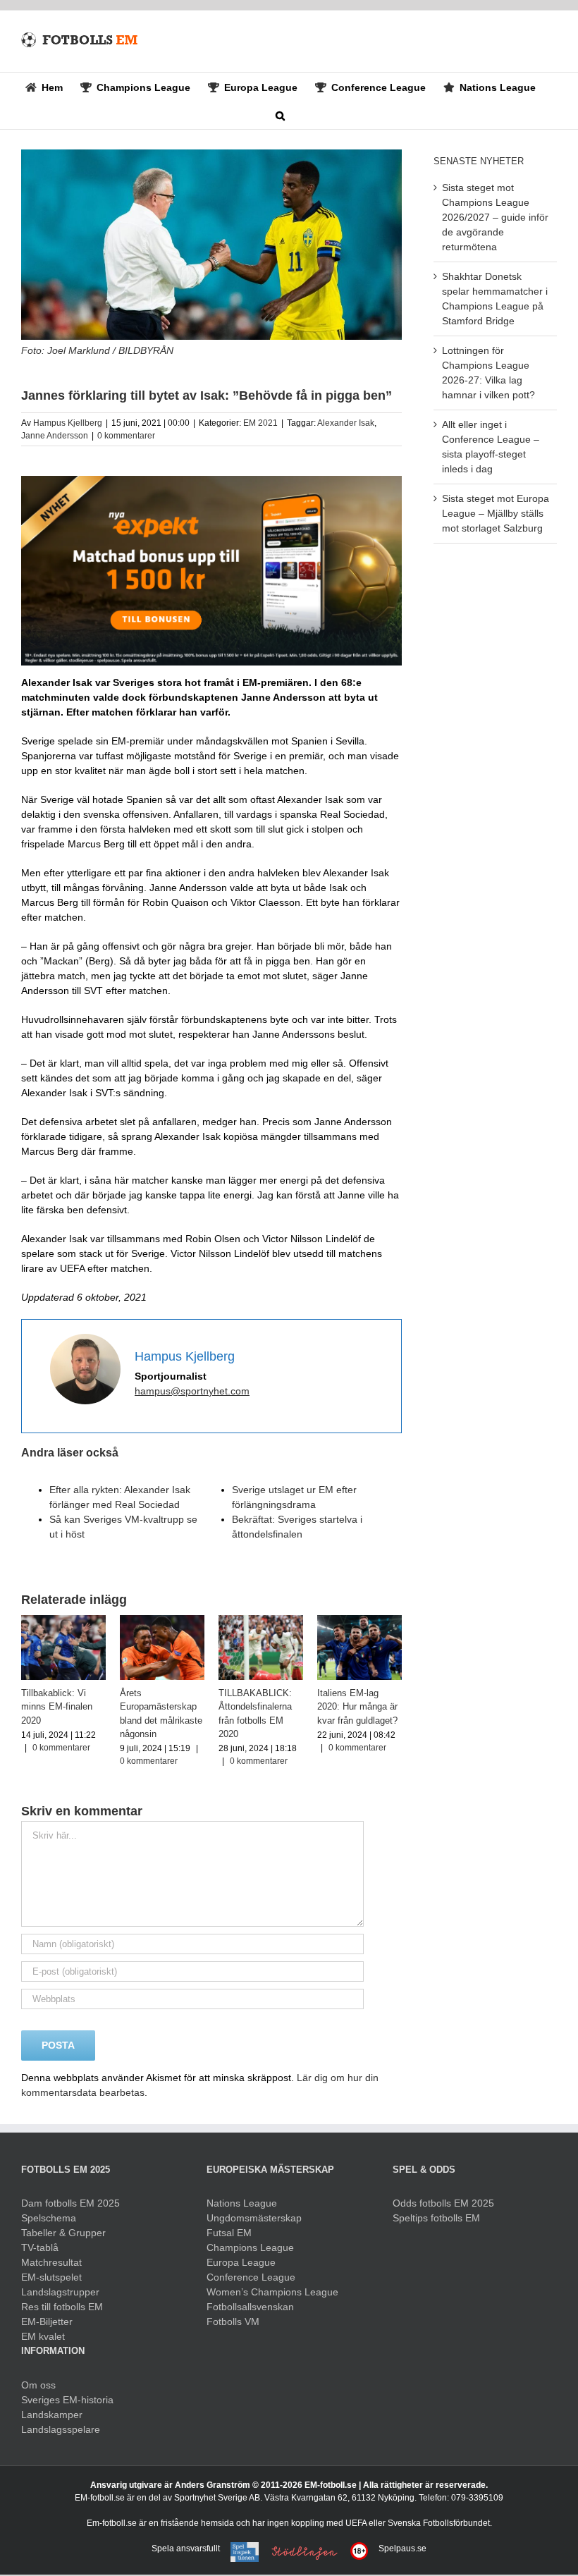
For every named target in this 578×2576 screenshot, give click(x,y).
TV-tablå (40, 2247)
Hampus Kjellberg (68, 423)
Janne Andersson (55, 436)
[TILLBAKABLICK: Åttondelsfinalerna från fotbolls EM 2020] (261, 1621)
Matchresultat (51, 2262)
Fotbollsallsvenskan (250, 2307)
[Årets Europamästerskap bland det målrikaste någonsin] (162, 1621)
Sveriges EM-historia (67, 2400)
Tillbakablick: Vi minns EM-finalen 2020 (57, 1707)
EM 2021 (260, 423)
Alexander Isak (346, 423)
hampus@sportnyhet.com (192, 1391)
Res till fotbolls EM (62, 2307)
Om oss (38, 2385)
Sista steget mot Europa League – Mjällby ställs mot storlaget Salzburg (496, 513)
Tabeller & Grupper (63, 2233)
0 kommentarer (126, 436)
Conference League (251, 2277)
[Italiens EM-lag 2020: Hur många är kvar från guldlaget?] (359, 1621)
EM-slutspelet (51, 2277)
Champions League (250, 2247)
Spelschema (49, 2218)
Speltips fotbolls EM (436, 2218)
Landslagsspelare (61, 2429)
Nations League (242, 2203)
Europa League (241, 2262)
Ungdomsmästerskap (254, 2218)
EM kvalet (43, 2336)
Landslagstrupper (60, 2292)
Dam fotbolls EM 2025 (70, 2203)
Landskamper (52, 2415)
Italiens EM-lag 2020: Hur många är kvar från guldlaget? (357, 1707)
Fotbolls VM (233, 2322)
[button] (280, 115)
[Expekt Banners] (211, 481)
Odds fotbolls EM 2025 (443, 2203)
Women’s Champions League (272, 2292)
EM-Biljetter (47, 2322)
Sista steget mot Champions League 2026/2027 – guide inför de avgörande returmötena (495, 217)
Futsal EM (229, 2233)
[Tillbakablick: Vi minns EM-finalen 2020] (63, 1621)
